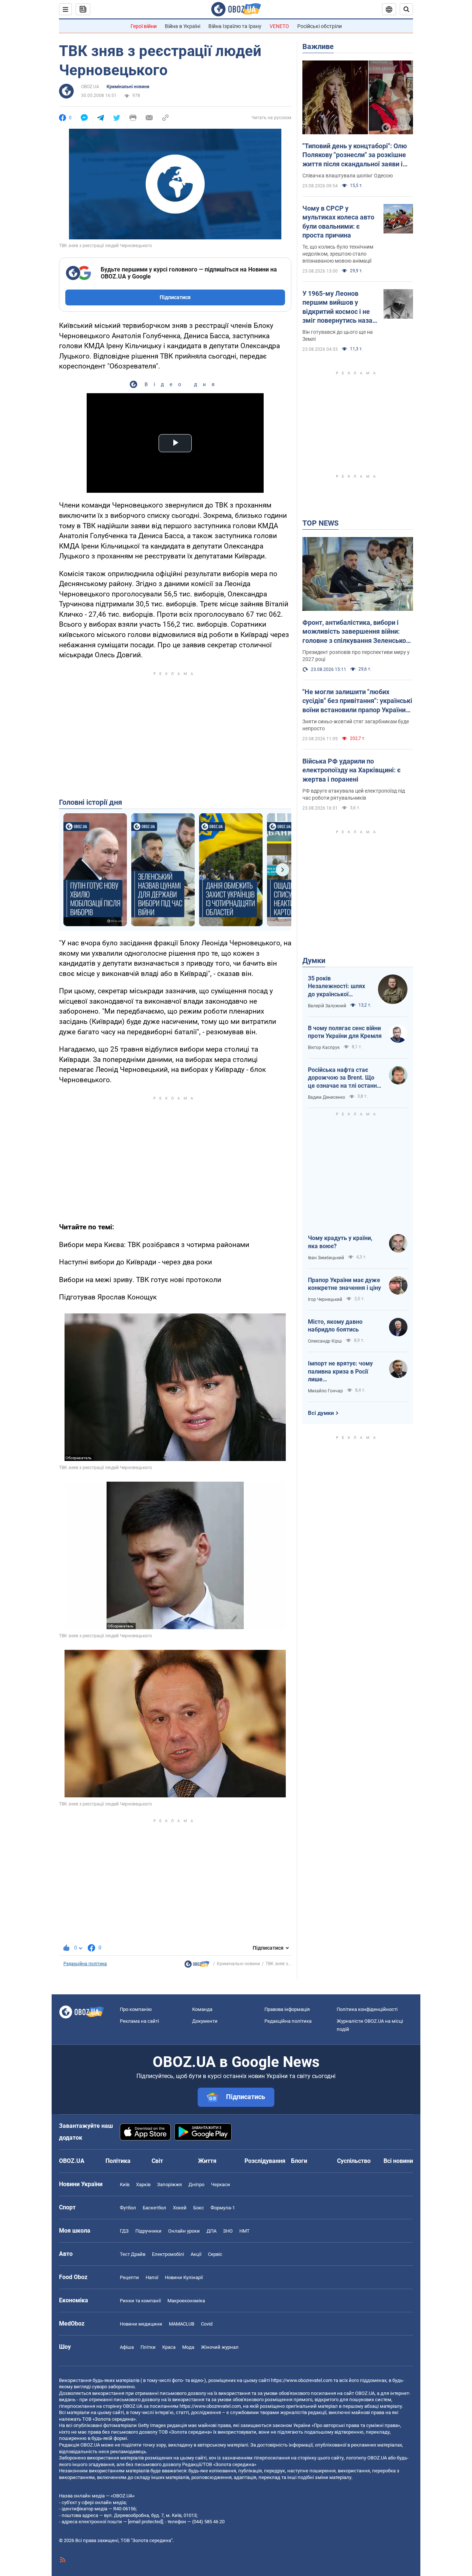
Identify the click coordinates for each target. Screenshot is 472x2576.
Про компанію (136, 2009)
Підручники (148, 2231)
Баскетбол (155, 2208)
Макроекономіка (186, 2301)
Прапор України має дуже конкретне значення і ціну (344, 1284)
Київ (125, 2184)
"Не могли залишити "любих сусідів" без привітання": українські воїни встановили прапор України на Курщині (357, 701)
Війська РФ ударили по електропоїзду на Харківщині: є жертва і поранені (351, 770)
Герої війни (144, 26)
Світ (157, 2161)
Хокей (180, 2208)
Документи (205, 2021)
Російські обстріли (320, 26)
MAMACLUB (182, 2324)
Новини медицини (141, 2324)
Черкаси (221, 2184)
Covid (207, 2324)
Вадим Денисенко (327, 1097)
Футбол (128, 2208)
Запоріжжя (169, 2184)
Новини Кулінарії (184, 2277)
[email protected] (145, 2522)
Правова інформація (287, 2009)
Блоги (299, 2161)
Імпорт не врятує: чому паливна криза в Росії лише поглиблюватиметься (340, 1372)
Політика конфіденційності (367, 2009)
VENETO (279, 26)
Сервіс (215, 2254)
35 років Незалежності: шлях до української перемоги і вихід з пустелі (336, 987)
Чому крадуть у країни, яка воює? (340, 1242)
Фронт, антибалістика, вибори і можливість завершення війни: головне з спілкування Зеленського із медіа (358, 632)
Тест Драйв (133, 2254)
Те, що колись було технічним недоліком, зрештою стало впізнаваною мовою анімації (338, 254)
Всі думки (321, 1413)
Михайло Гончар (325, 1391)
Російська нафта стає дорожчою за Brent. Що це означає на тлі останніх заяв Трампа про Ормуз (345, 1078)
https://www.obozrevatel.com (302, 2380)
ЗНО (228, 2231)
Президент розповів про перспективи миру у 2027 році (356, 656)
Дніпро (196, 2184)
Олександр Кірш (325, 1341)
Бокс (199, 2208)
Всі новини (398, 2161)
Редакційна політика (85, 1964)
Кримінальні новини (128, 87)
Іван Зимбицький (326, 1258)
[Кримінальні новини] (197, 1966)
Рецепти (129, 2277)
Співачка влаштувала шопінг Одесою (348, 176)
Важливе (318, 46)
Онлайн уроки (184, 2231)
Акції (196, 2254)
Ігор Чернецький (325, 1299)
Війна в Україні (183, 26)
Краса (169, 2347)
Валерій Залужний (327, 1006)
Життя (207, 2161)
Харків (143, 2184)
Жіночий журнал (220, 2347)
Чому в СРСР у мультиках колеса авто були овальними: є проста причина (338, 222)
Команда (202, 2009)
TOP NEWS (320, 523)
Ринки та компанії (140, 2301)
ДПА (211, 2231)
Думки (314, 960)
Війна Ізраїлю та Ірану (235, 26)
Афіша (127, 2347)
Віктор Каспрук (324, 1048)
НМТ (244, 2231)
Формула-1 (223, 2208)
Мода (188, 2347)
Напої (152, 2277)
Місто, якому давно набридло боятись (335, 1326)
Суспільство (354, 2161)
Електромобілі (168, 2254)
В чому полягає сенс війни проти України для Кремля (345, 1032)
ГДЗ (124, 2231)
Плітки (148, 2347)
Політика (118, 2161)
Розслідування (265, 2161)
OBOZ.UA (90, 87)
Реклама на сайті (139, 2021)
